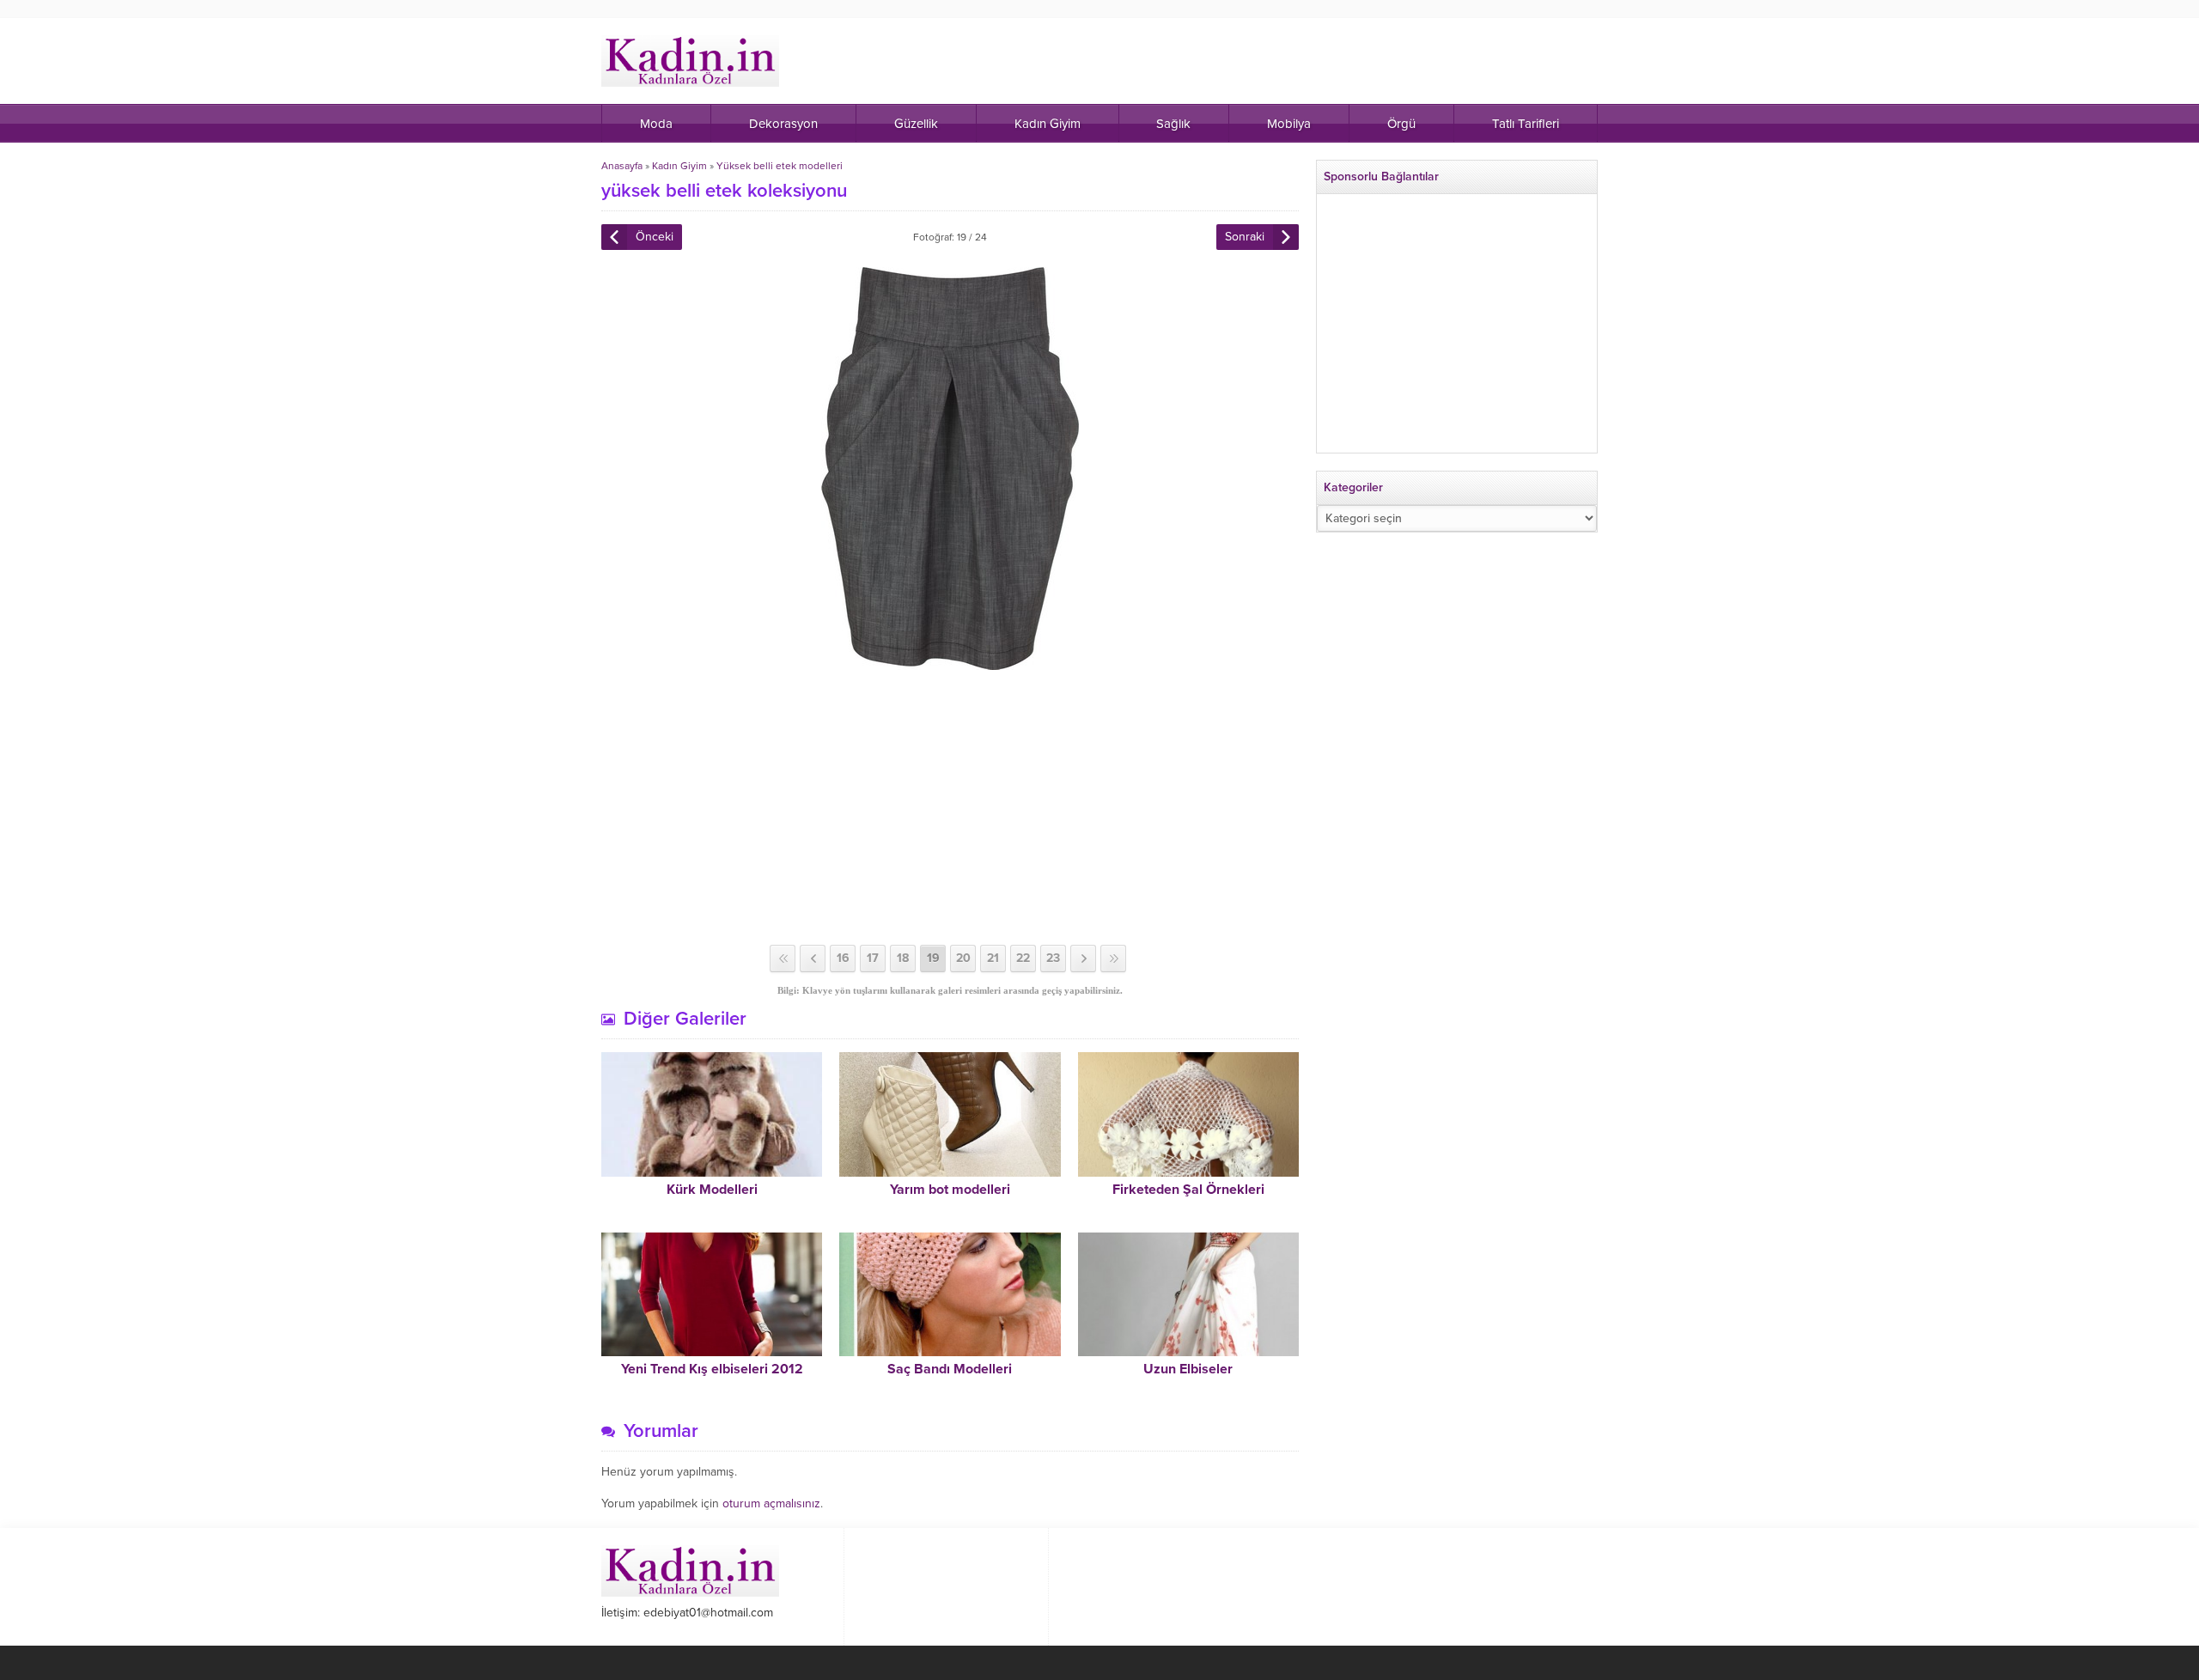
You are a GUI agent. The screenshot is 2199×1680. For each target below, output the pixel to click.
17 (873, 958)
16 (843, 958)
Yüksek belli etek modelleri (780, 166)
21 (993, 958)
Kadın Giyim (679, 166)
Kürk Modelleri (712, 1190)
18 (903, 958)
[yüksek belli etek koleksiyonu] (950, 663)
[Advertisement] (950, 807)
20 (963, 958)
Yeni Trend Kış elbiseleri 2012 (712, 1369)
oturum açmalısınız (771, 1503)
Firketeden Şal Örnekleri (1188, 1190)
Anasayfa (622, 166)
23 (1053, 958)
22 (1023, 958)
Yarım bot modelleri (950, 1190)
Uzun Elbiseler (1188, 1369)
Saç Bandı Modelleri (950, 1369)
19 (933, 958)
